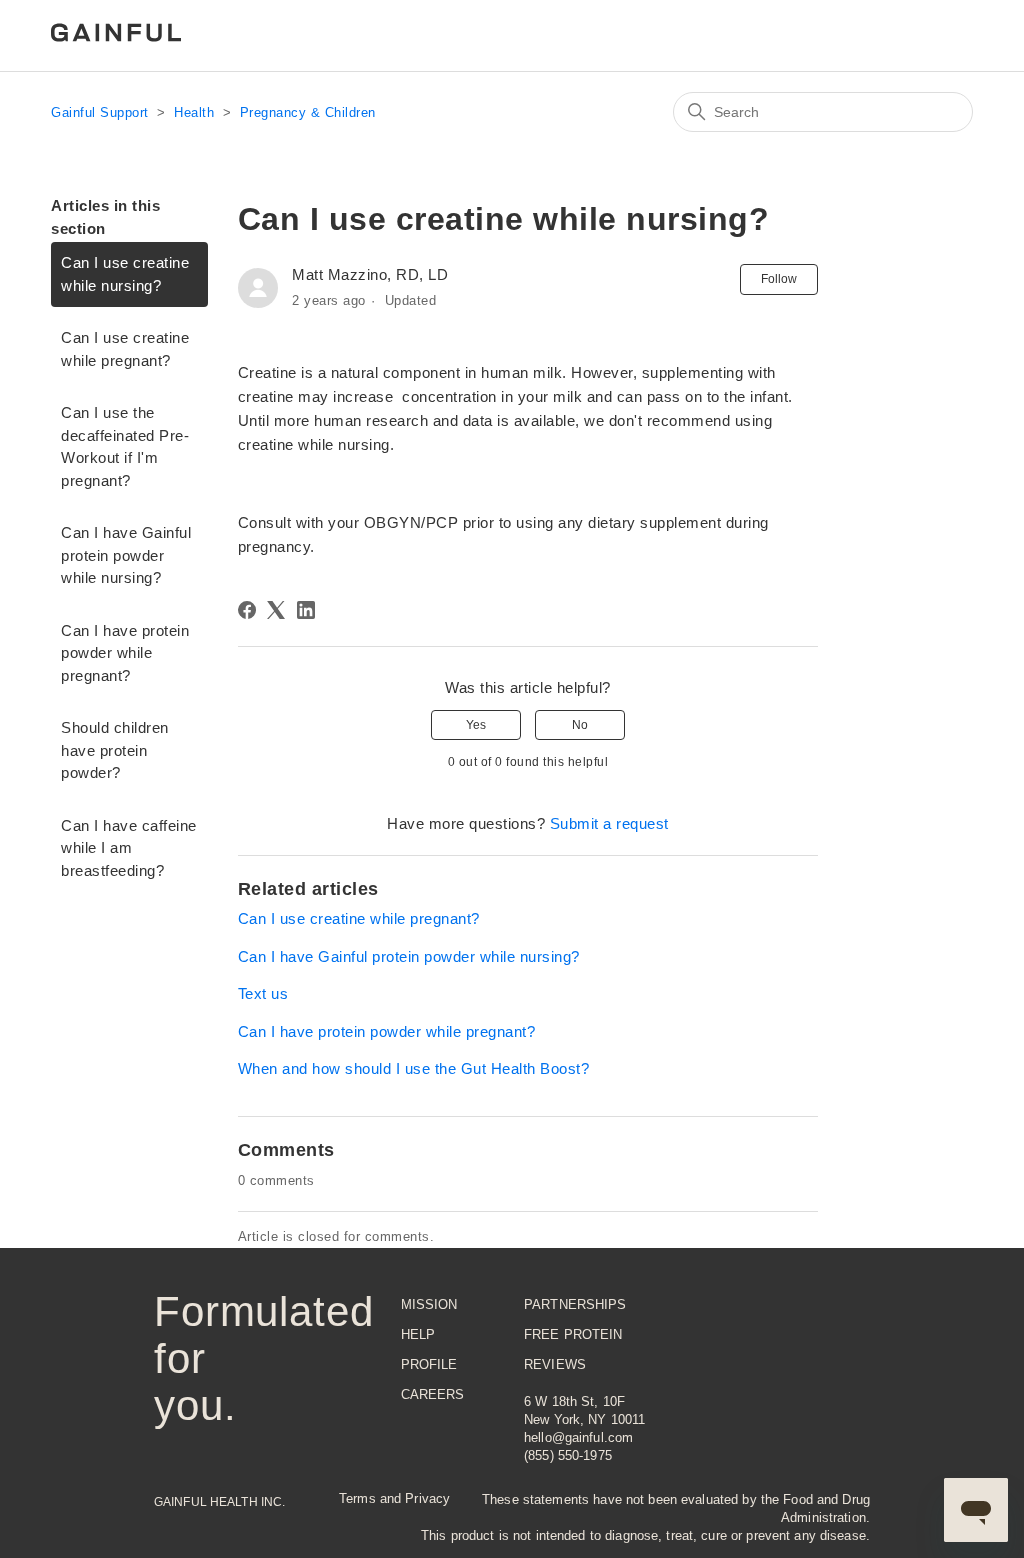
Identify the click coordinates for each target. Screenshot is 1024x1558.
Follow (779, 279)
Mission (429, 1304)
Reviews (555, 1364)
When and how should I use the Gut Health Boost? (414, 1068)
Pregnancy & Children (308, 112)
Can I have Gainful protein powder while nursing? (126, 555)
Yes (476, 725)
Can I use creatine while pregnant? (125, 349)
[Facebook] (247, 610)
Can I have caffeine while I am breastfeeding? (129, 848)
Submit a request (609, 823)
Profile (429, 1364)
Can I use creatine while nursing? (125, 274)
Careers (433, 1394)
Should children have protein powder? (115, 750)
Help (418, 1334)
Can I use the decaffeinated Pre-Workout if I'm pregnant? (125, 446)
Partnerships (575, 1304)
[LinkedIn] (306, 610)
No (580, 725)
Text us (263, 993)
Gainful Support (100, 112)
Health (194, 112)
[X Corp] (276, 610)
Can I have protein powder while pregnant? (125, 653)
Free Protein (573, 1334)
